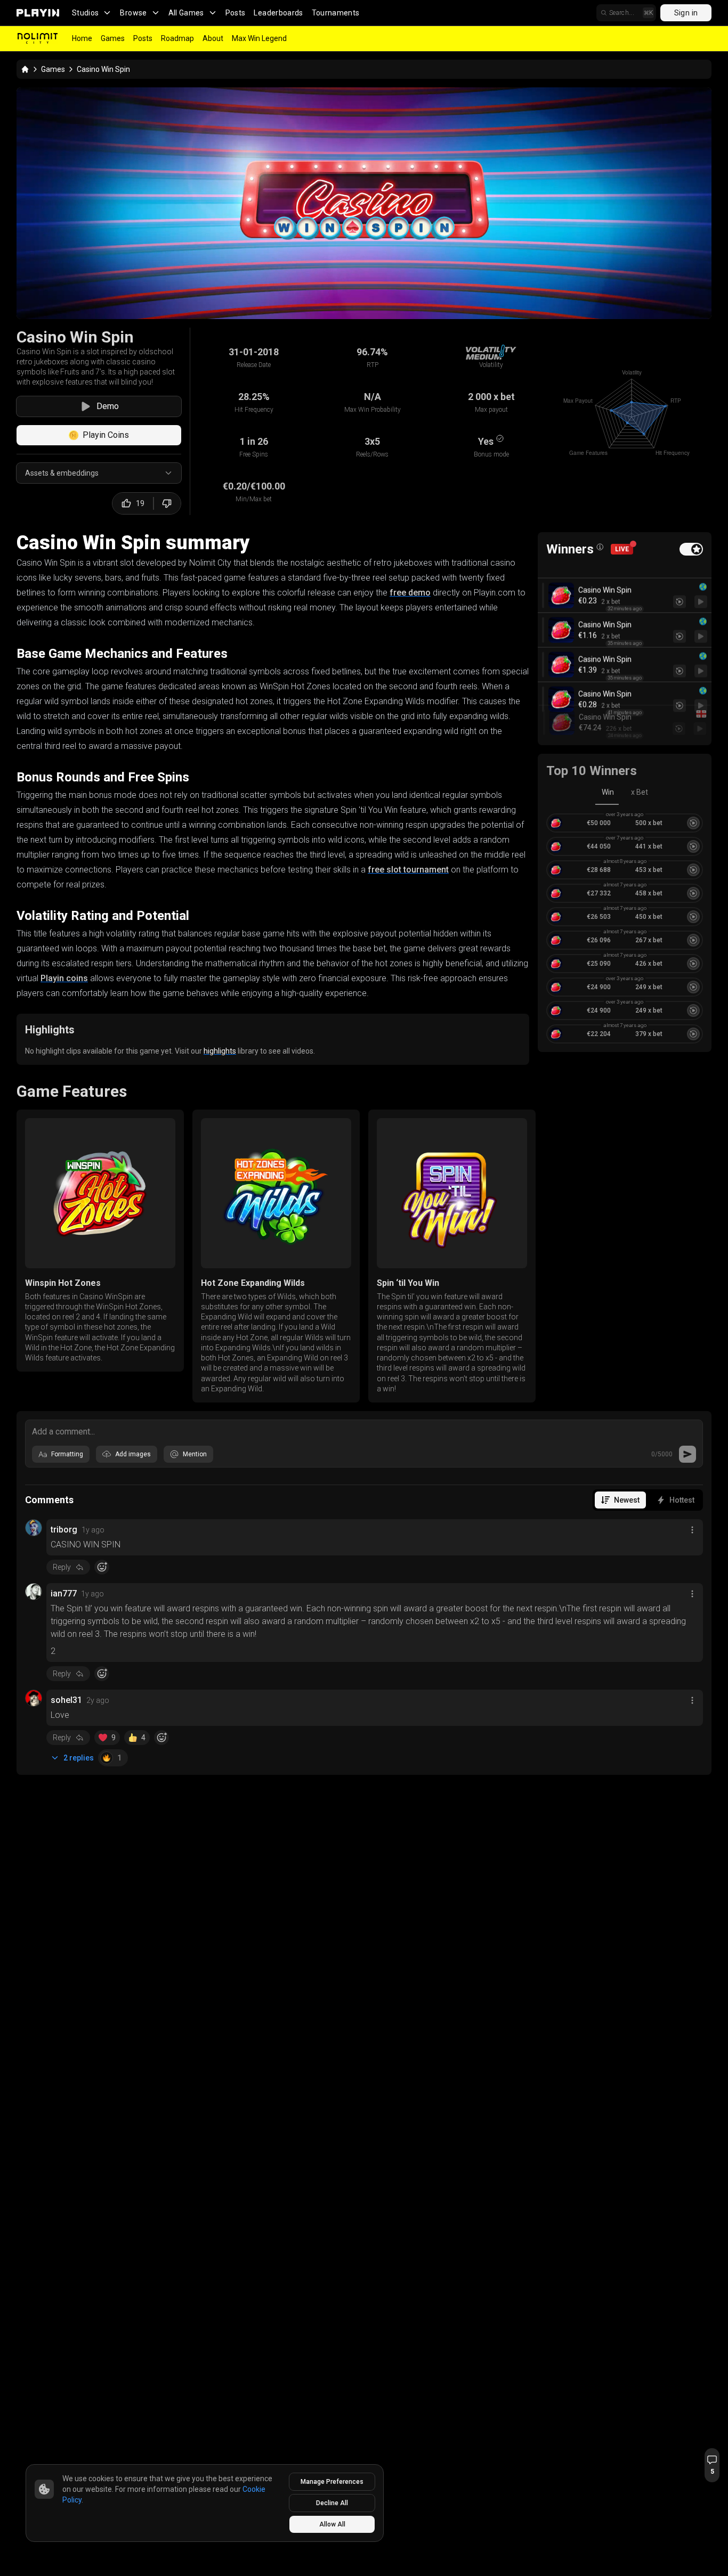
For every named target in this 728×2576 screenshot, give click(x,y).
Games (113, 38)
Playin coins (64, 978)
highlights (220, 1051)
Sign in (686, 13)
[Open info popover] (600, 547)
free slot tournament (408, 870)
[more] (692, 1530)
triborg (64, 1530)
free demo (410, 593)
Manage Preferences (332, 2482)
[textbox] (364, 1431)
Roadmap (177, 38)
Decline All (332, 2503)
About (213, 38)
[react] (102, 1567)
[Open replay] (701, 590)
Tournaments (336, 13)
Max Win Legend (259, 38)
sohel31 (66, 1700)
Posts (236, 13)
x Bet (640, 792)
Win (608, 792)
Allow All (332, 2524)
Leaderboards (278, 13)
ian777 (64, 1593)
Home (82, 38)
